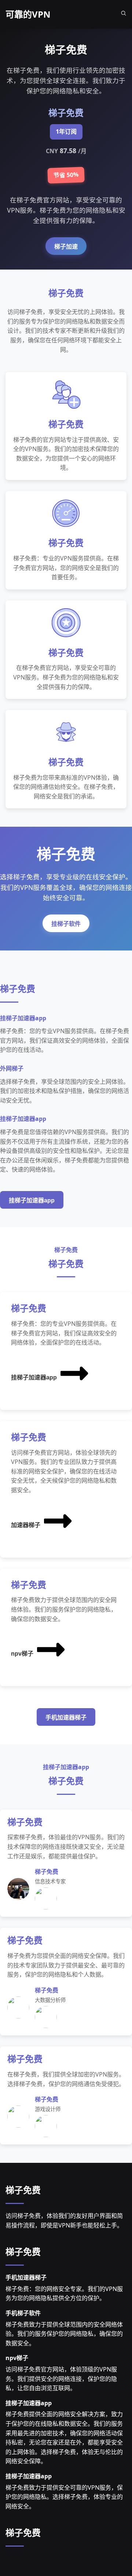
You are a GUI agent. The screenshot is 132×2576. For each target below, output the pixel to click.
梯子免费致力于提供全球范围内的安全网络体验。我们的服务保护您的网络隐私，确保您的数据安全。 (64, 2334)
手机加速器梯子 (66, 1718)
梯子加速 (66, 247)
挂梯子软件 (66, 924)
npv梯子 (22, 1654)
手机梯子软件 (23, 2313)
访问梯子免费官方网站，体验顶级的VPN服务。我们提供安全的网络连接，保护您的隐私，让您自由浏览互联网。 (61, 2379)
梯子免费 (23, 2190)
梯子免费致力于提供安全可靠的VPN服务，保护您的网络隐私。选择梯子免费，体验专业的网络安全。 (64, 2497)
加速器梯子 (26, 1525)
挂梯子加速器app (32, 1200)
